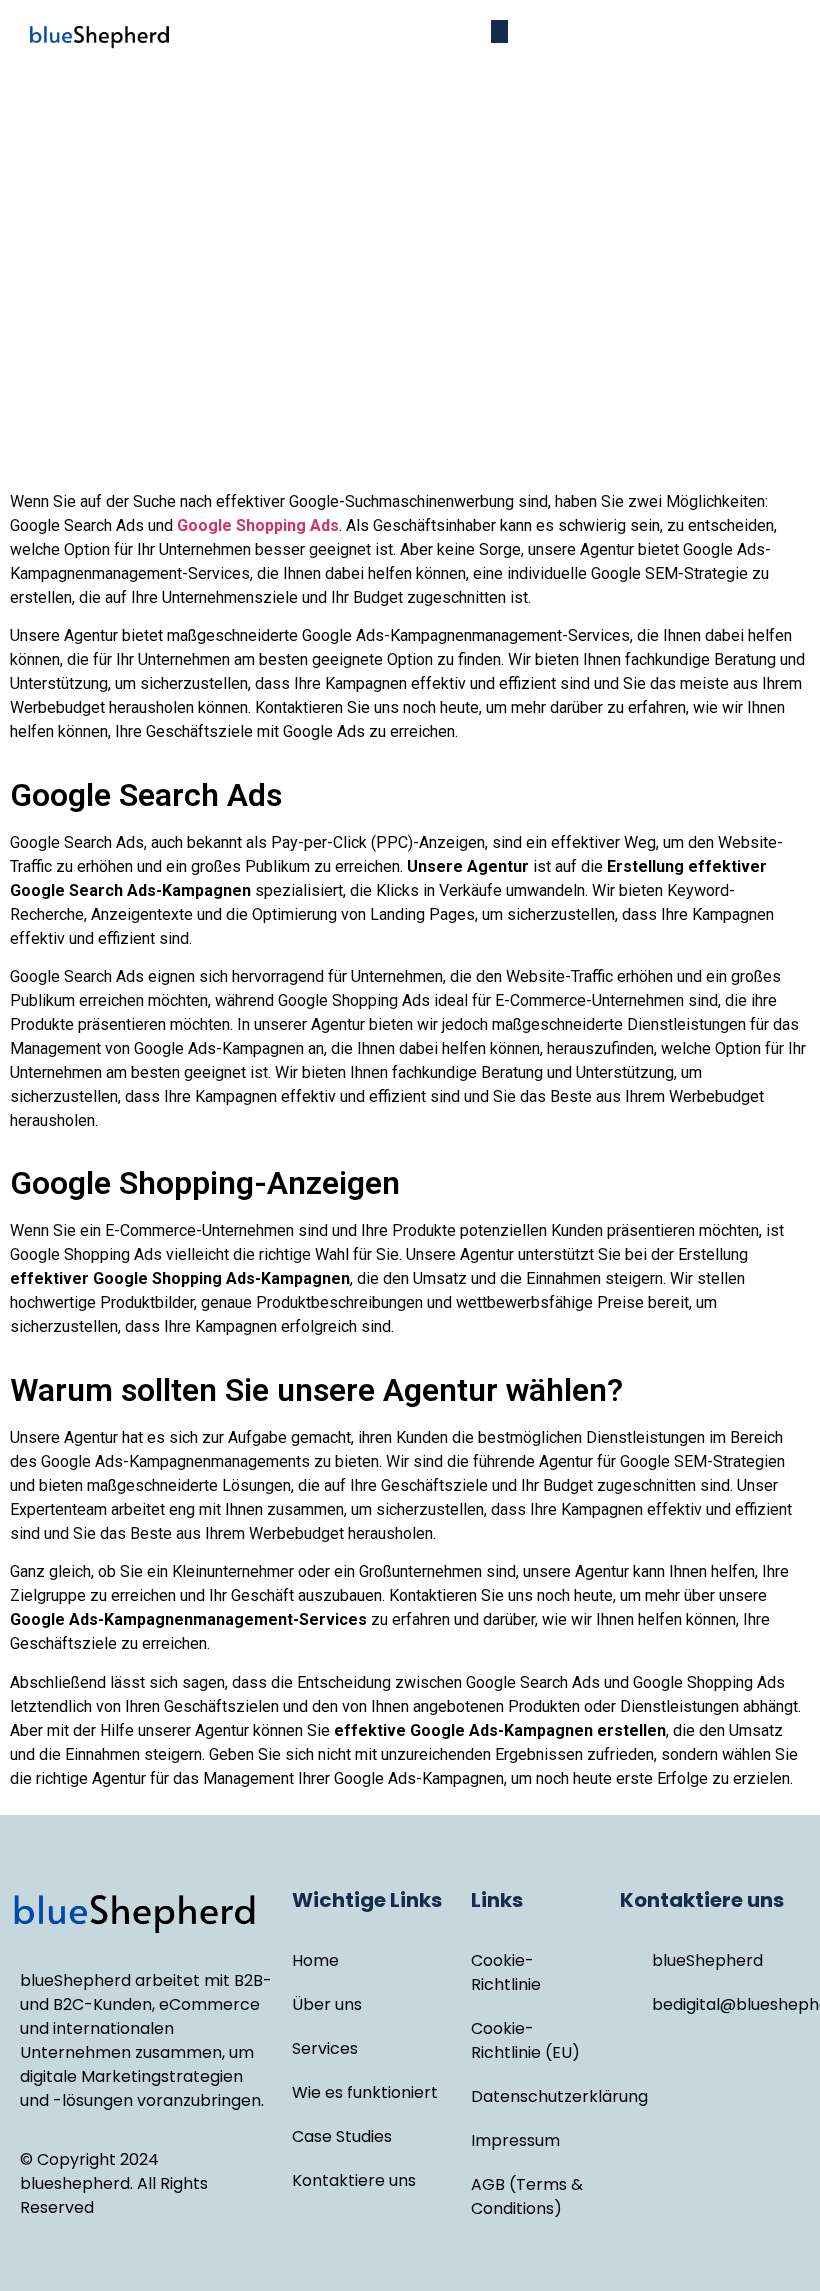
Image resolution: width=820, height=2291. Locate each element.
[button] (499, 31)
